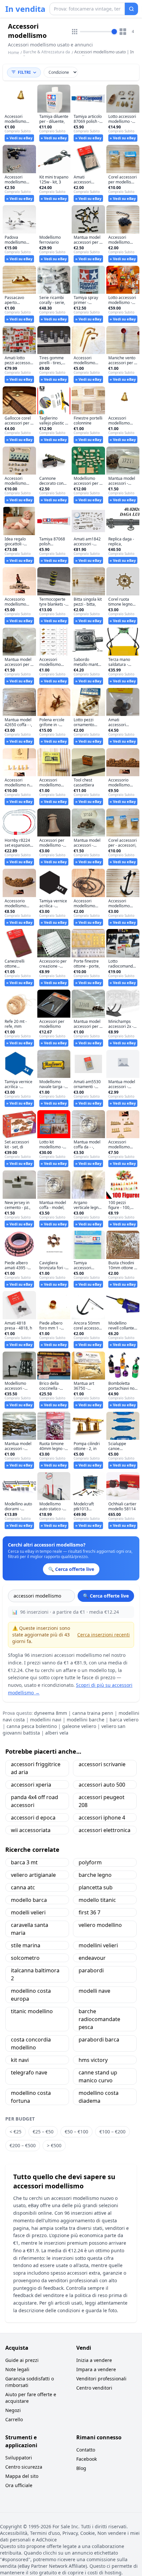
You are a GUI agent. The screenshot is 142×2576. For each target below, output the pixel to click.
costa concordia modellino (31, 2043)
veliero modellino (100, 1925)
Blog (81, 2468)
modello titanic (97, 1900)
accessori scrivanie (102, 1764)
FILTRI (24, 72)
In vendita (25, 9)
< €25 (16, 2132)
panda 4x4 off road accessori (35, 1801)
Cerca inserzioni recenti (104, 1635)
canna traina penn (93, 1713)
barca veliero (124, 1720)
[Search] (131, 9)
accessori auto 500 (102, 1785)
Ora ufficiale (19, 2485)
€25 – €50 (43, 2132)
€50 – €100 (76, 2132)
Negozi (13, 2410)
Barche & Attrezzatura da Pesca (47, 55)
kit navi (20, 2060)
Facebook (87, 2459)
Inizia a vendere (94, 2360)
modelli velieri (28, 1912)
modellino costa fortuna (31, 2097)
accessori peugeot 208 (102, 1801)
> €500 (54, 2145)
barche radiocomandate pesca (99, 2019)
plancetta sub (96, 1887)
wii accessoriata (31, 1830)
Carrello (14, 2419)
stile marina (26, 1945)
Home (14, 53)
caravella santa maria (30, 1929)
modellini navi (46, 1720)
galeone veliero (79, 1726)
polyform (90, 1862)
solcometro (25, 1958)
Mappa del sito (22, 2476)
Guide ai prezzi (22, 2360)
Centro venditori (94, 2388)
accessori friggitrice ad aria (36, 1768)
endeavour (92, 1958)
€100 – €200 (112, 2132)
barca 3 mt (24, 1862)
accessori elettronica (105, 1830)
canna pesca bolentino (32, 1726)
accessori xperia (31, 1785)
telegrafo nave (29, 2072)
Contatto (86, 2450)
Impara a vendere (96, 2369)
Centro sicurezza (24, 2467)
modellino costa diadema (99, 2097)
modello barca (29, 1900)
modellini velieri (98, 1945)
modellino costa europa (31, 1995)
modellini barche (86, 1720)
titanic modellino (32, 2011)
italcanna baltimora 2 (35, 1974)
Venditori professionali (101, 2379)
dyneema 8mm (51, 1713)
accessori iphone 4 (102, 1818)
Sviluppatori (19, 2458)
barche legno (95, 1875)
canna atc (23, 1887)
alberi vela (57, 1733)
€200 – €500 (23, 2145)
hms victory (93, 2060)
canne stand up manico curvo (98, 2076)
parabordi (91, 1970)
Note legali (17, 2369)
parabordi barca (99, 2040)
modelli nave (94, 1991)
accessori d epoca (33, 1818)
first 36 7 (89, 1912)
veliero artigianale (33, 1875)
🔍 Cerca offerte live (106, 1596)
